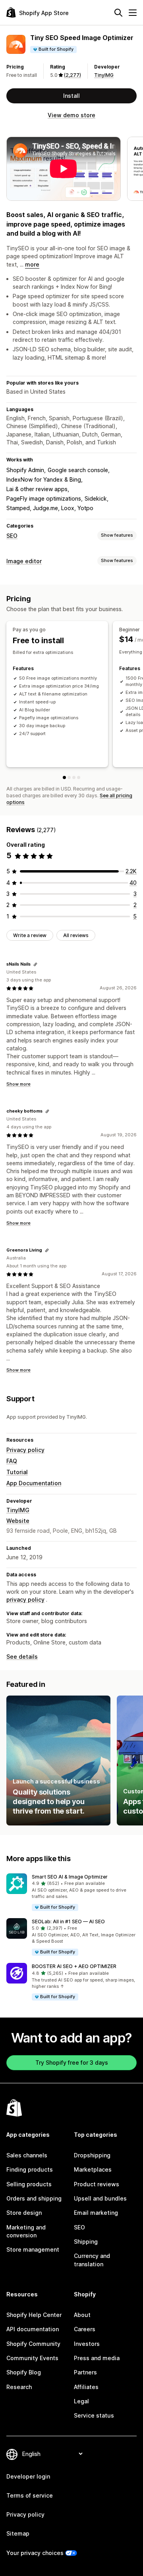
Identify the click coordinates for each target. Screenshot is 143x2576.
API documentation (33, 2329)
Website (18, 1521)
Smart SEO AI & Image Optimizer (70, 1877)
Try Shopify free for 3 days (72, 2063)
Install (71, 96)
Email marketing (96, 2213)
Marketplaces (93, 2169)
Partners (85, 2372)
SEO (12, 536)
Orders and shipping (34, 2198)
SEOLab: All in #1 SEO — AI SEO (68, 1922)
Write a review (30, 935)
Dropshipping (92, 2155)
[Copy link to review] (35, 964)
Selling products (29, 2184)
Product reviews (97, 2184)
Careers (85, 2329)
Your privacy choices (35, 2553)
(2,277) (72, 75)
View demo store (71, 115)
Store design (24, 2213)
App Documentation (34, 1483)
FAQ (12, 1461)
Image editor (24, 561)
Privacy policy (25, 1450)
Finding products (30, 2169)
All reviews (76, 935)
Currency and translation (92, 2260)
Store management (33, 2249)
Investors (87, 2344)
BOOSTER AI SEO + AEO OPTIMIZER (74, 1966)
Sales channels (27, 2155)
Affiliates (86, 2387)
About (82, 2315)
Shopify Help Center (34, 2315)
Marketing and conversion (26, 2231)
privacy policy (25, 1600)
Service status (94, 2415)
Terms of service (30, 2495)
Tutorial (17, 1472)
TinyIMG (104, 75)
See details (22, 1657)
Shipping (86, 2242)
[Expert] (79, 777)
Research (19, 2387)
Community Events (32, 2358)
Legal (81, 2401)
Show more (18, 1084)
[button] (71, 1893)
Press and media (97, 2358)
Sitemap (18, 2533)
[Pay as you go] (64, 777)
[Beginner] (69, 777)
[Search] (118, 13)
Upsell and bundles (100, 2198)
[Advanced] (74, 777)
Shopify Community (33, 2344)
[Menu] (133, 13)
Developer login (28, 2476)
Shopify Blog (24, 2372)
